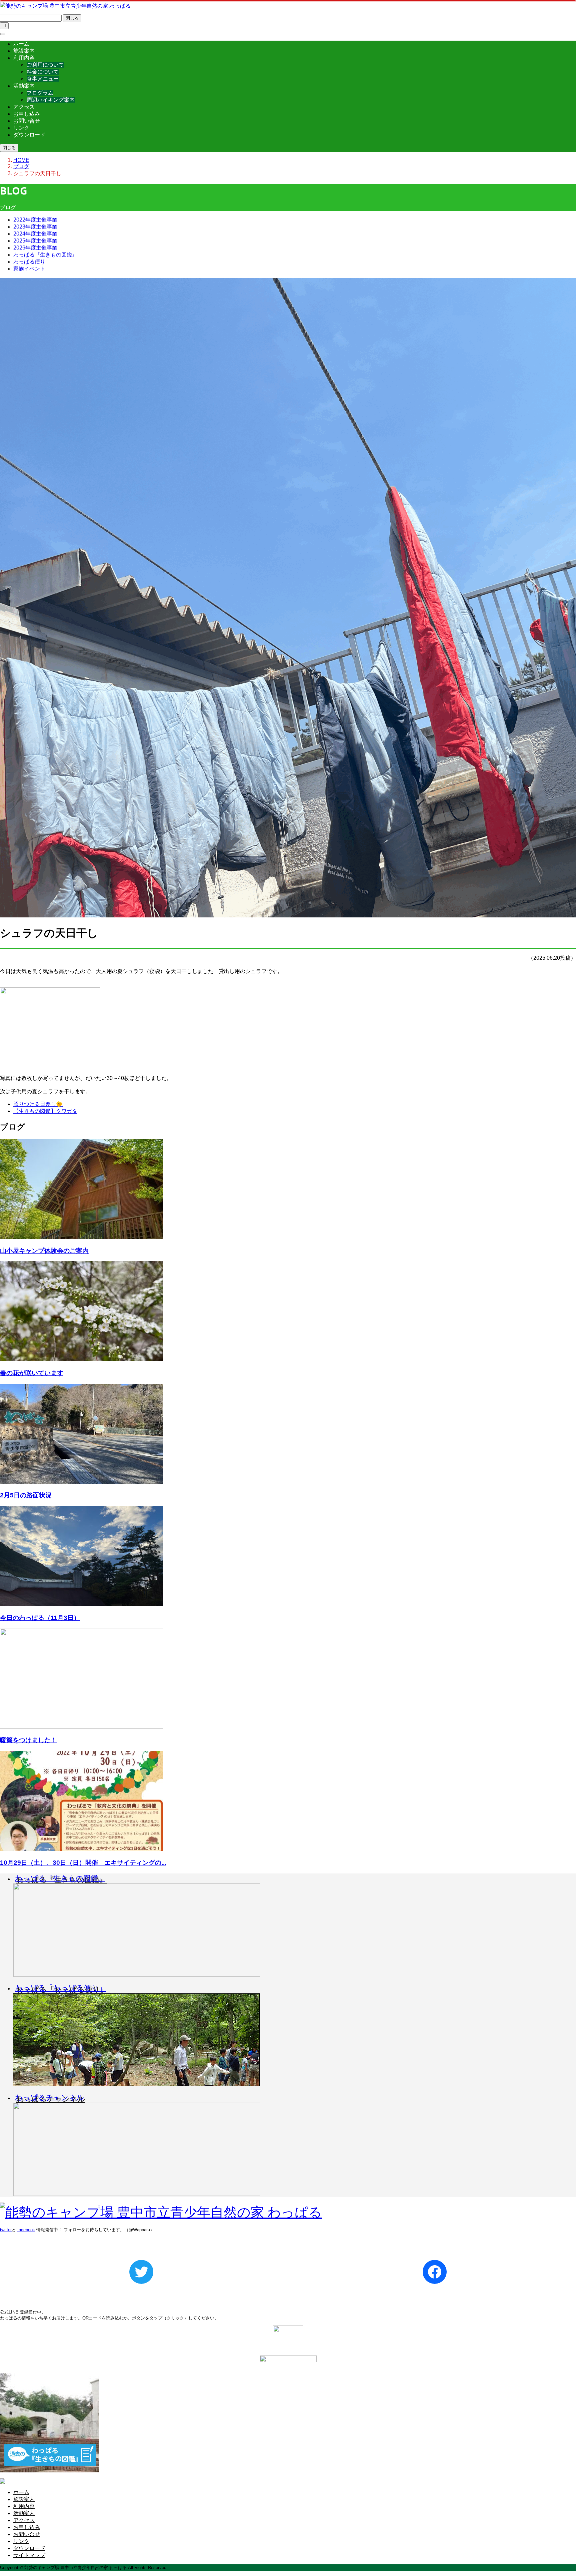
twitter (6, 2230)
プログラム (40, 93)
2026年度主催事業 (35, 248)
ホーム (21, 44)
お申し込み (27, 114)
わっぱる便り (29, 262)
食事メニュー (43, 79)
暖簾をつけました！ (28, 1740)
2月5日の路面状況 (26, 1495)
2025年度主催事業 (35, 241)
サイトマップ (29, 2555)
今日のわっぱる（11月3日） (40, 1618)
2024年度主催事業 (35, 234)
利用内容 (24, 58)
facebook (26, 2230)
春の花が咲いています (32, 1373)
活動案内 (24, 86)
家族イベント (29, 269)
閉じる (72, 18)
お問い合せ (27, 121)
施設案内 (24, 51)
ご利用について (45, 65)
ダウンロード (29, 135)
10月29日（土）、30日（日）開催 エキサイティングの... (83, 1863)
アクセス (24, 107)
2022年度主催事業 (35, 220)
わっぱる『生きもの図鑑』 (45, 255)
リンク (21, 128)
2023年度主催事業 (35, 227)
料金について (43, 72)
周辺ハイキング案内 (51, 100)
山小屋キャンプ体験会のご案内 (44, 1251)
